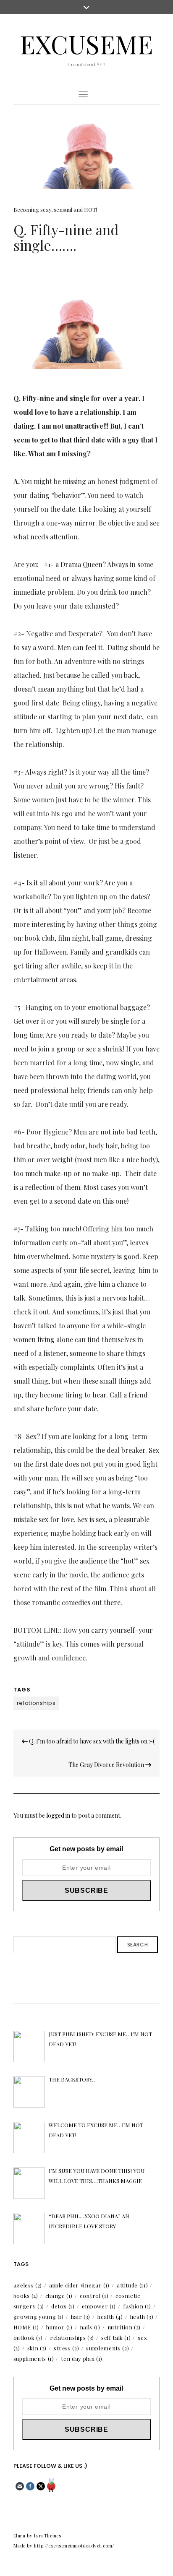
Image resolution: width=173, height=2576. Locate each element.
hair (81, 2317)
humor (59, 2327)
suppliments (34, 2359)
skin (37, 2348)
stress (67, 2348)
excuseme (86, 44)
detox (63, 2306)
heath (142, 2317)
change (59, 2296)
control (94, 2296)
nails (90, 2327)
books (26, 2296)
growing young (39, 2317)
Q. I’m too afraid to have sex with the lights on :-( (91, 1741)
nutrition (124, 2327)
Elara (20, 2536)
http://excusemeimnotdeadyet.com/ (74, 2546)
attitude (132, 2285)
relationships (36, 1703)
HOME (26, 2327)
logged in (58, 1815)
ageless (28, 2285)
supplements (107, 2348)
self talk (116, 2338)
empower (99, 2306)
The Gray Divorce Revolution (107, 1765)
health (110, 2317)
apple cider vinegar (79, 2285)
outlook (28, 2338)
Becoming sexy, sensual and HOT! (55, 209)
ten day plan (81, 2359)
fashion (137, 2306)
